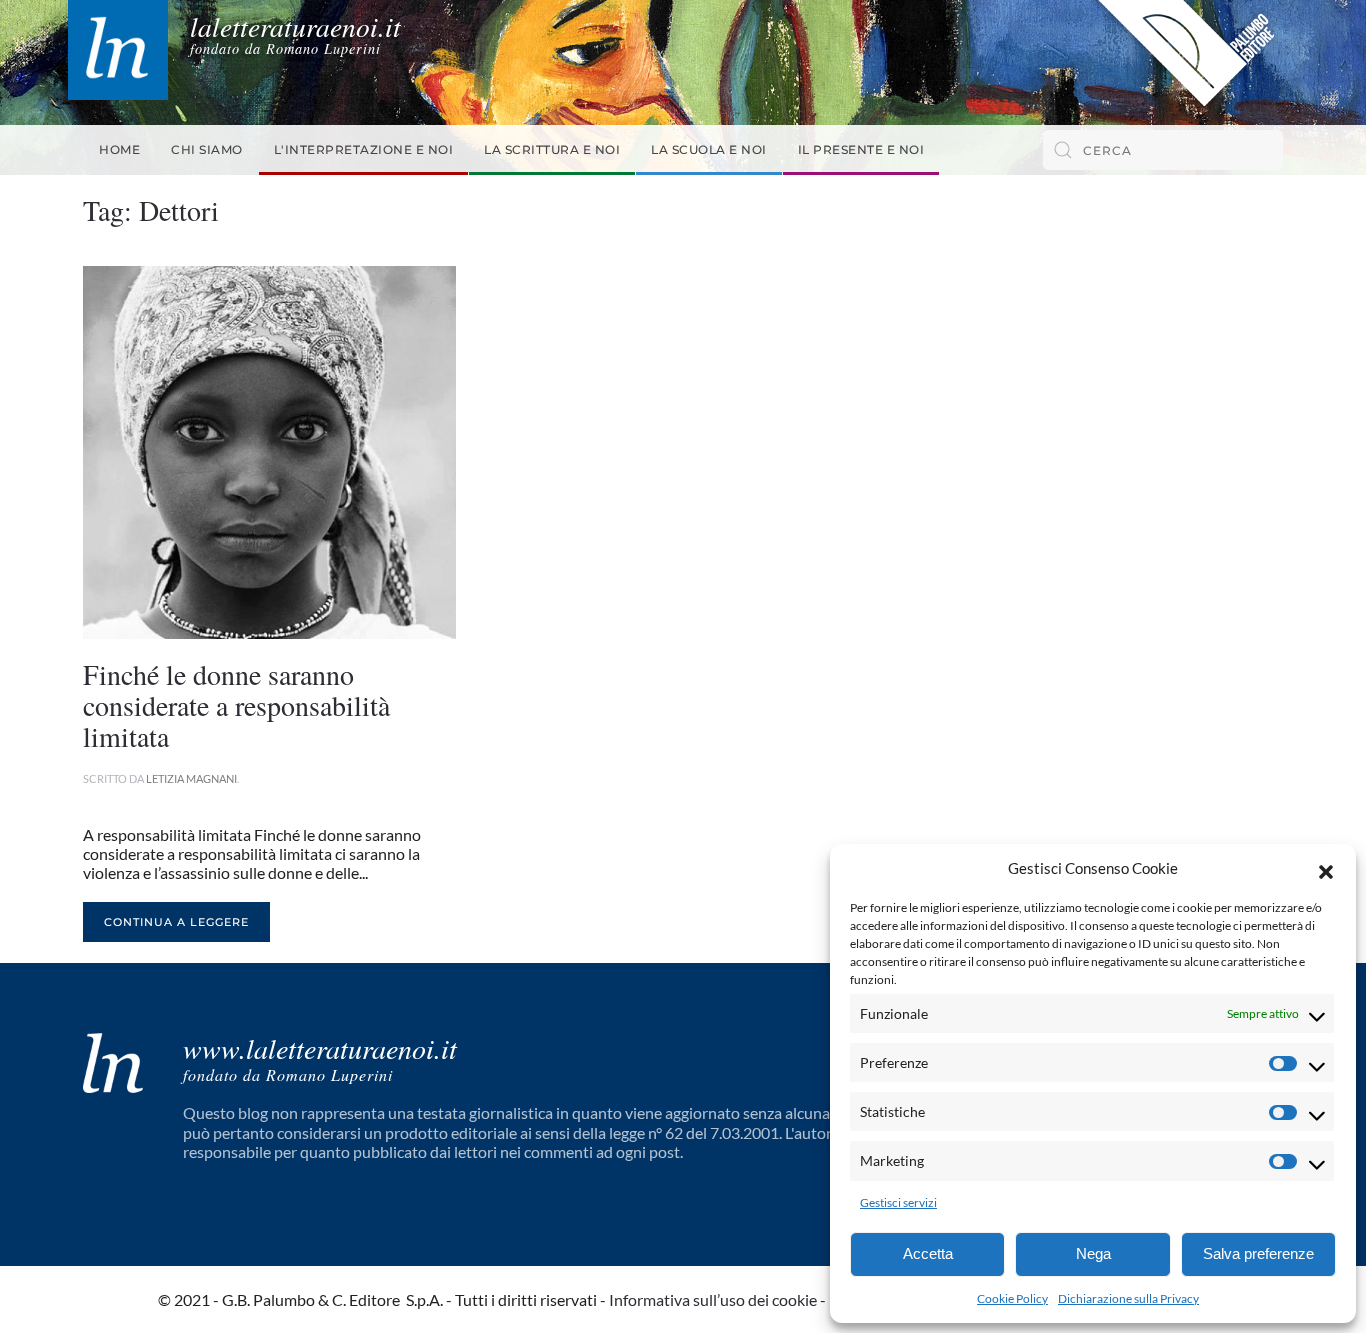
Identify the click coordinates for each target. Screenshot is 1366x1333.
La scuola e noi (709, 149)
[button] (1326, 869)
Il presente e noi (861, 149)
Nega (1093, 1253)
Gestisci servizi (898, 1202)
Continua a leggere (176, 922)
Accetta (928, 1253)
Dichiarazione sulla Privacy (1128, 1298)
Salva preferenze (1258, 1253)
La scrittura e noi (552, 149)
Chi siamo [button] (207, 149)
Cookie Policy (1012, 1298)
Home (119, 149)
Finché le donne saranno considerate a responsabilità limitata (236, 705)
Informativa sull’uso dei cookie (713, 1299)
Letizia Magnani (191, 778)
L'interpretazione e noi (364, 149)
